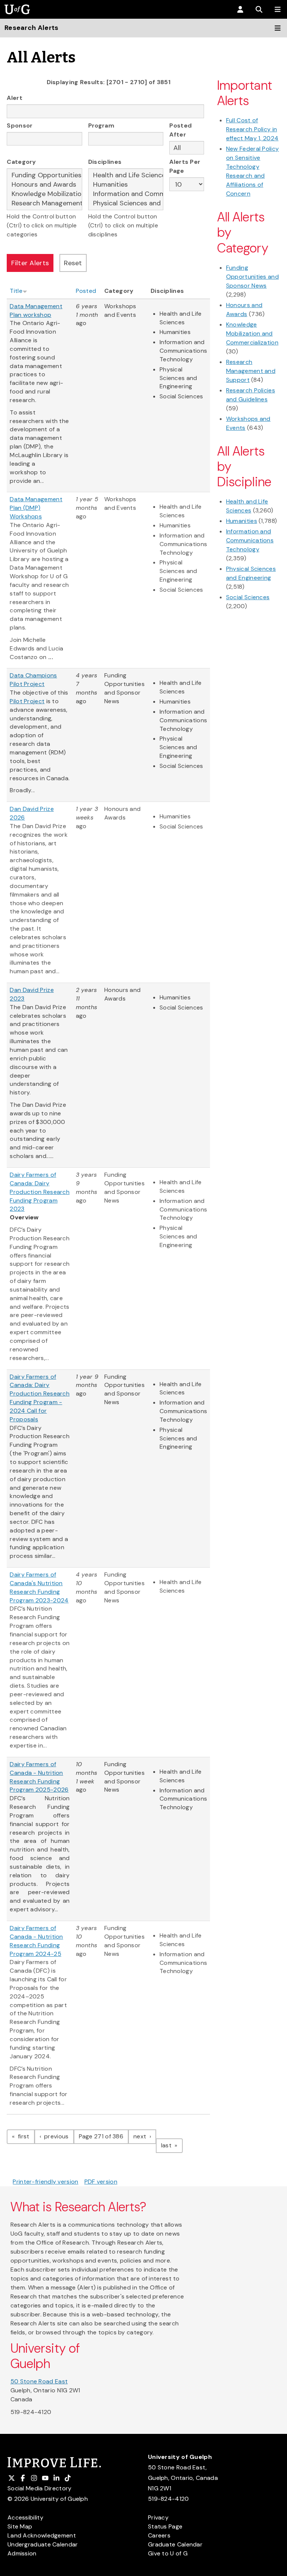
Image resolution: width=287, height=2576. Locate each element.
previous (58, 2136)
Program (101, 125)
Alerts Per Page (185, 166)
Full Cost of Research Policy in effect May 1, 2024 (252, 129)
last (172, 2145)
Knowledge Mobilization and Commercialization (252, 333)
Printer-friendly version (45, 2182)
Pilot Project (27, 701)
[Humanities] (126, 185)
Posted (86, 291)
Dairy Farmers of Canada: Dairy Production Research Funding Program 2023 (40, 1192)
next (145, 2136)
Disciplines (105, 162)
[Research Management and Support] (44, 203)
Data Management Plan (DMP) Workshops (36, 508)
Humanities (242, 521)
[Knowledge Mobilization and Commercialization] (44, 194)
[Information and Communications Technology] (126, 194)
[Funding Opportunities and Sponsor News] (44, 175)
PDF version (101, 2182)
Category (21, 162)
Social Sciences (248, 597)
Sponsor (20, 125)
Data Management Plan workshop (36, 310)
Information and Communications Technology (250, 540)
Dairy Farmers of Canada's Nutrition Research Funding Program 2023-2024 (39, 1587)
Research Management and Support (251, 371)
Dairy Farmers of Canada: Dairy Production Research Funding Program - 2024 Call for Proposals (40, 1398)
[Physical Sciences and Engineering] (126, 203)
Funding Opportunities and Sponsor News (252, 277)
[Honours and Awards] (44, 185)
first (25, 2136)
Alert (15, 98)
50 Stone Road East (39, 2381)
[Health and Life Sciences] (126, 175)
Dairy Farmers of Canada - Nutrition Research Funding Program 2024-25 (36, 1941)
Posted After (180, 130)
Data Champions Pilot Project (33, 680)
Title (16, 291)
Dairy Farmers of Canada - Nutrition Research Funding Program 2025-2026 (39, 1777)
